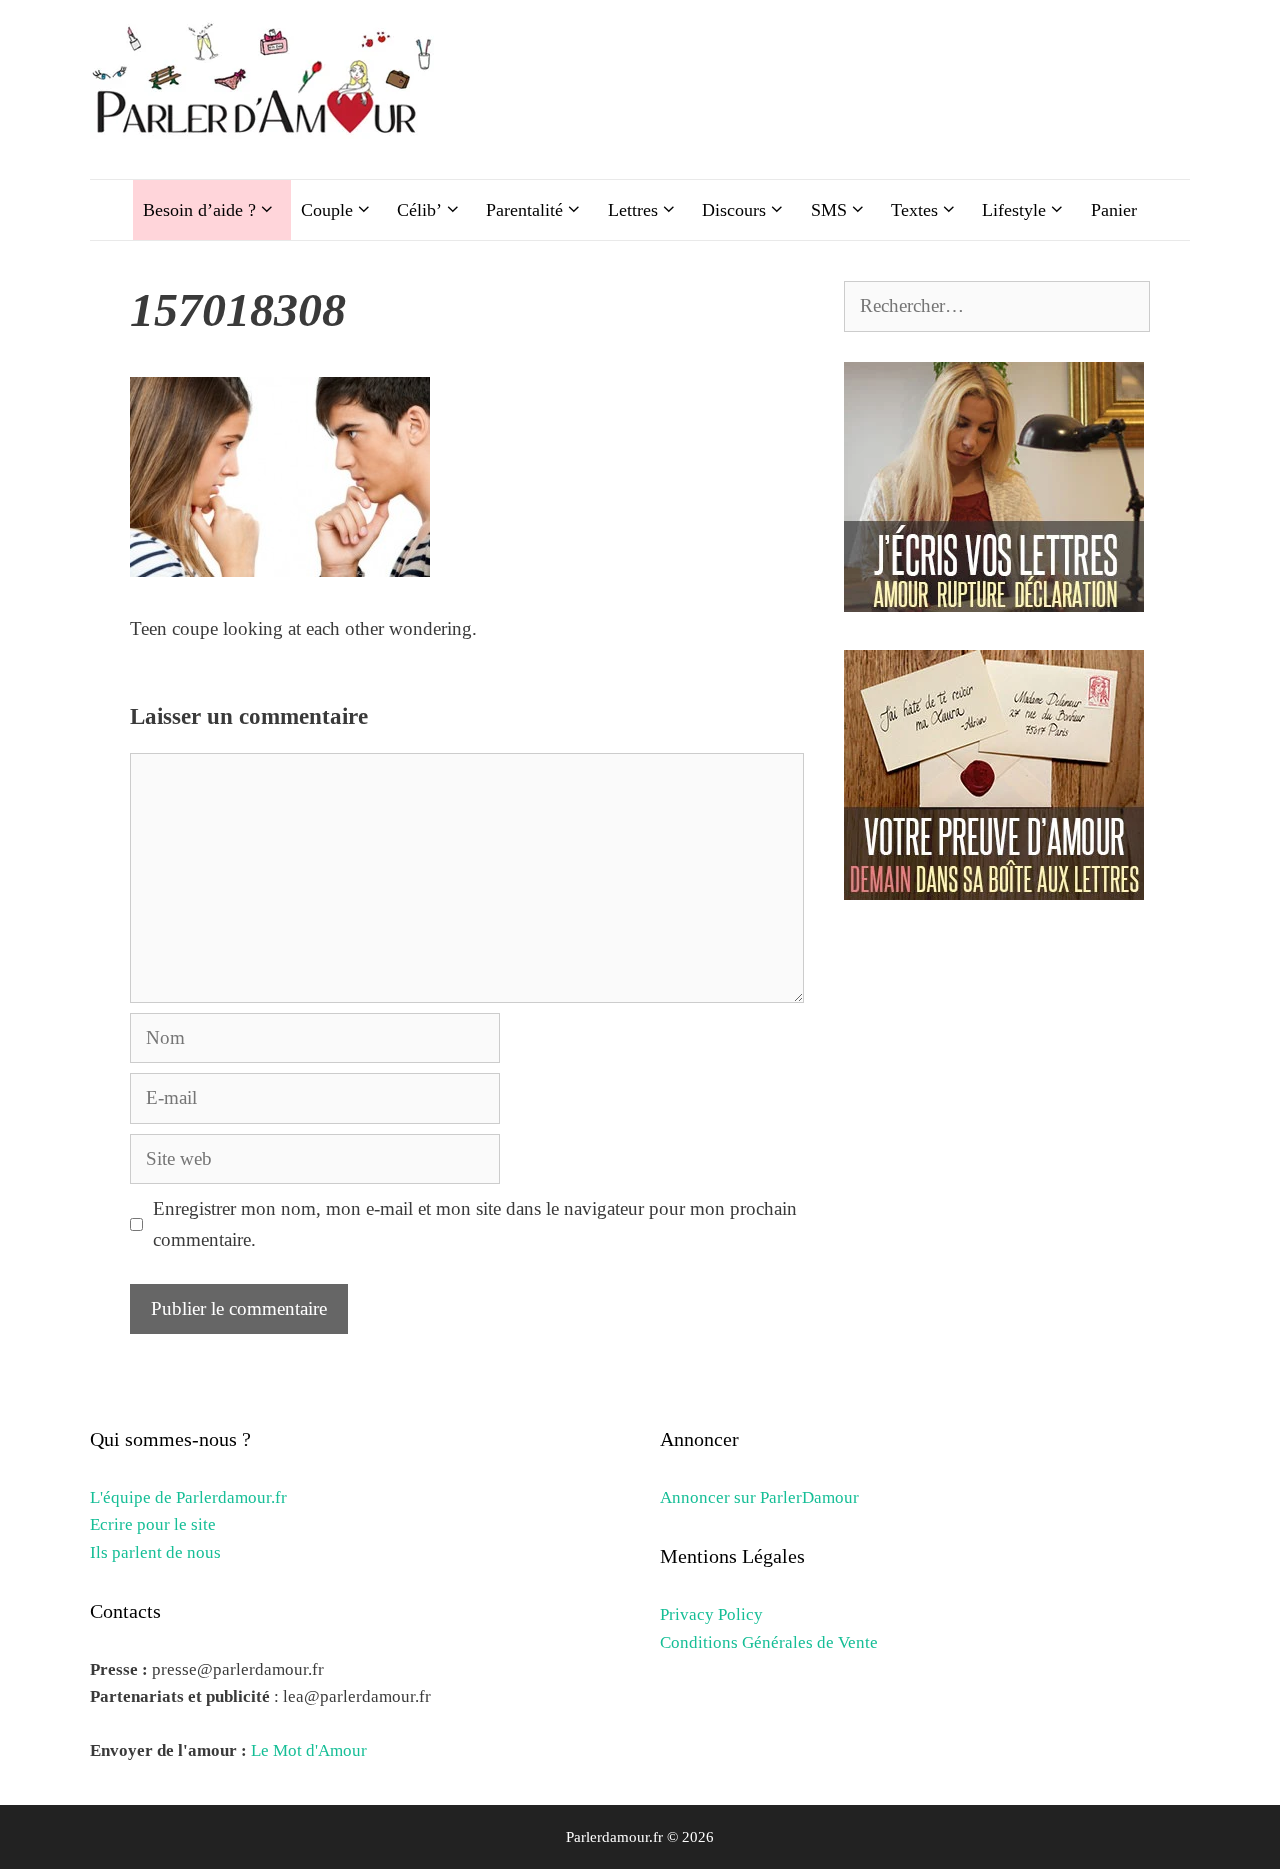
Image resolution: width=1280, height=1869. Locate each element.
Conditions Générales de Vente (769, 1642)
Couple (327, 210)
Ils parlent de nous (155, 1552)
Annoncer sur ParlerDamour (759, 1497)
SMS (829, 210)
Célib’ (419, 210)
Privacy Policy (711, 1614)
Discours (734, 210)
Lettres (633, 210)
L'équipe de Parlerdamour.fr (188, 1497)
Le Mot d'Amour (309, 1750)
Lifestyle (1014, 210)
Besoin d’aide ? (199, 210)
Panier (1114, 210)
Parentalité (524, 210)
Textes (914, 210)
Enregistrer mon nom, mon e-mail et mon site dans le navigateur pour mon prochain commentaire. (475, 1223)
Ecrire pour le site (153, 1524)
